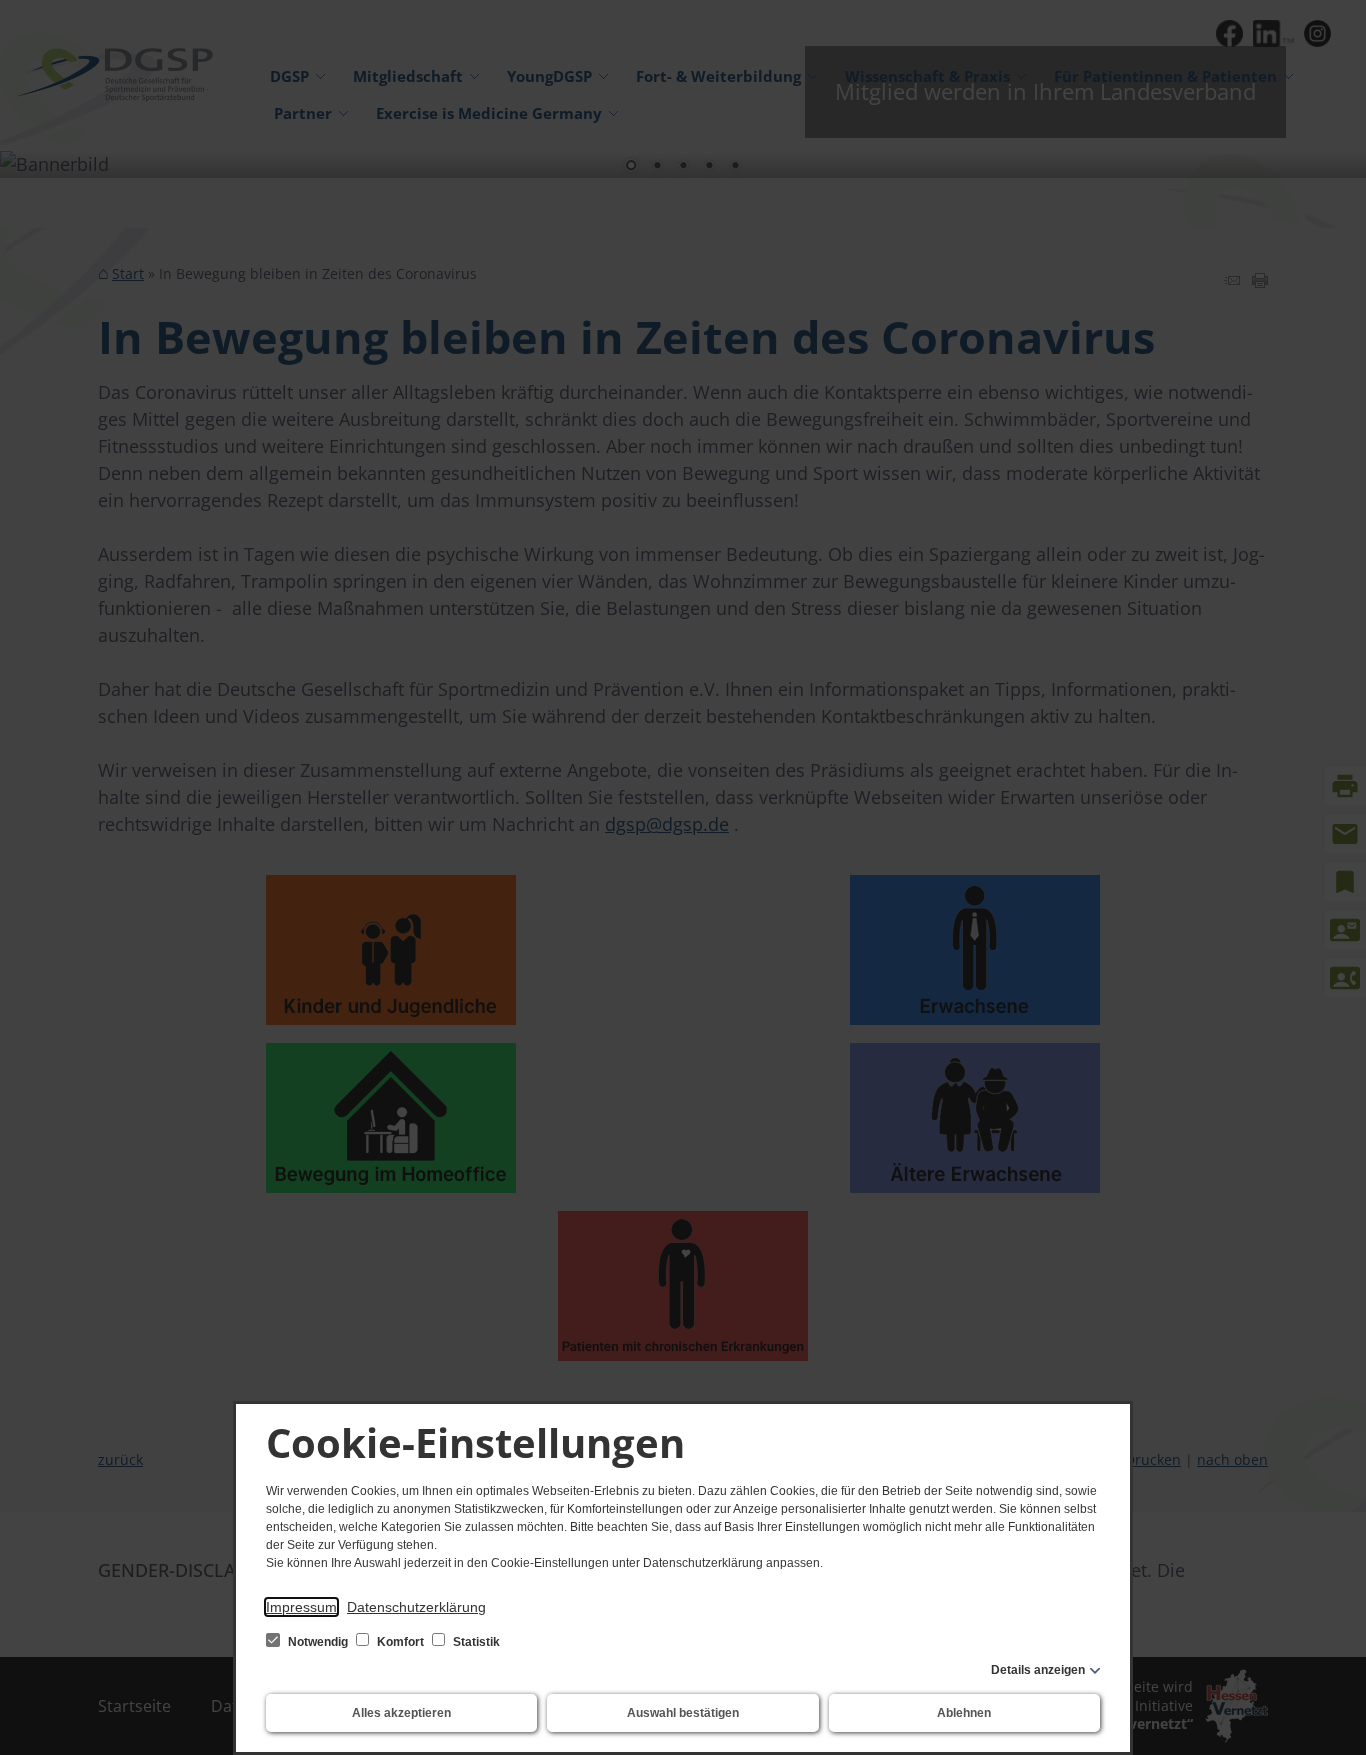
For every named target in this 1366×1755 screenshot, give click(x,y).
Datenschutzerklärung (416, 1607)
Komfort (400, 1642)
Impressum (301, 1607)
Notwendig (318, 1642)
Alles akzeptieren (401, 1713)
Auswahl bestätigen (683, 1713)
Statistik (475, 1642)
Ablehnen (964, 1713)
